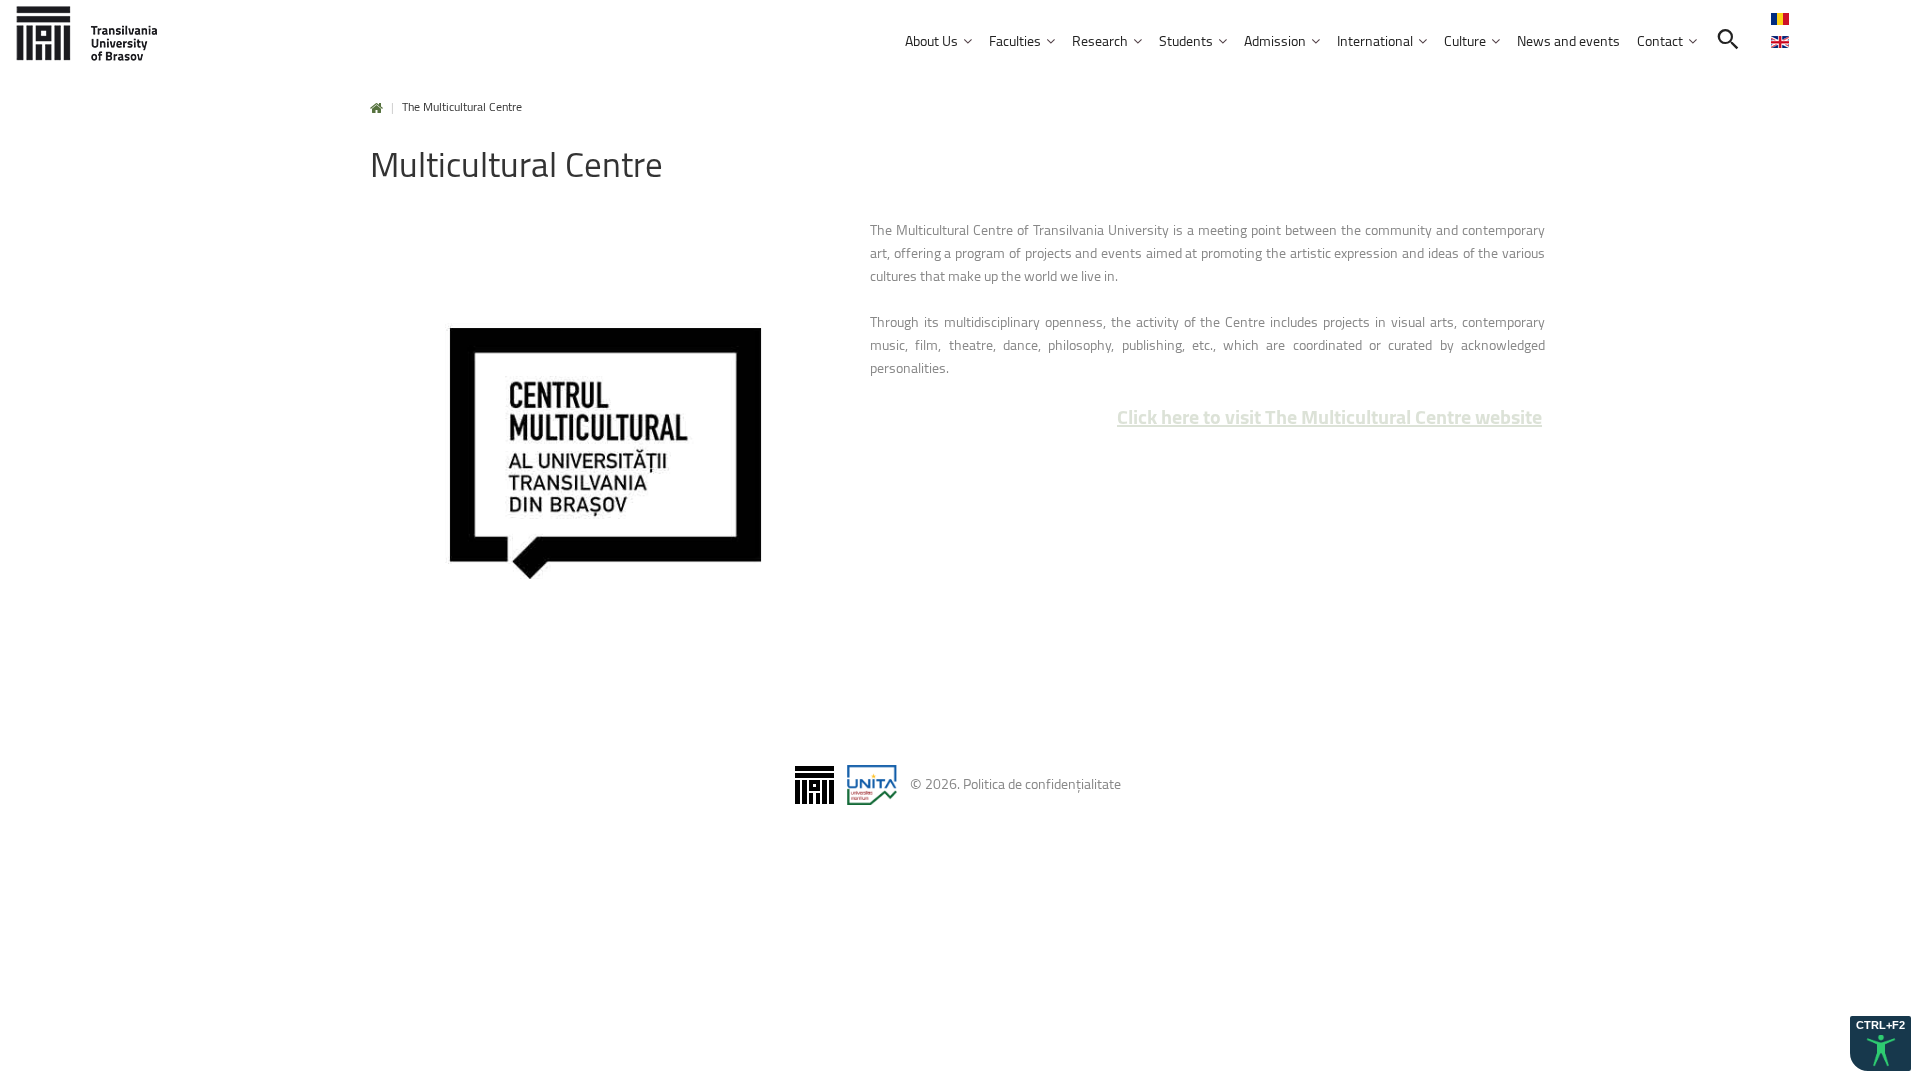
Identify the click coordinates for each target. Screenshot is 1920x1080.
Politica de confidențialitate (1042, 782)
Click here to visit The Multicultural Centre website (1329, 416)
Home (376, 108)
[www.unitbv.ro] (90, 34)
